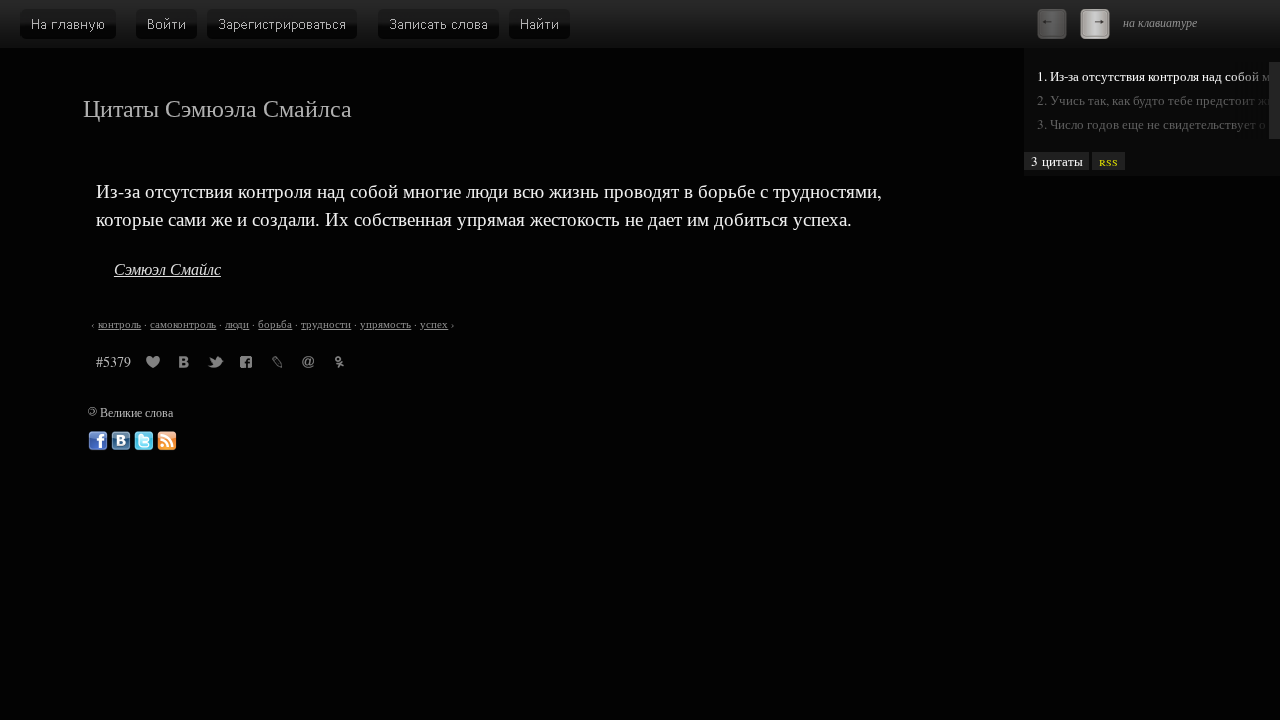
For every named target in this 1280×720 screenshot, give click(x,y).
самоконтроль (183, 324)
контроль (119, 324)
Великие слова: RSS (167, 441)
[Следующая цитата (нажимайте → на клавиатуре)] (1095, 24)
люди (237, 324)
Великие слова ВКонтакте (121, 441)
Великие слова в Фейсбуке (98, 441)
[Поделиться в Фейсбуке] (246, 365)
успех (434, 324)
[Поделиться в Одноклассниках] (339, 365)
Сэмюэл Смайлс (167, 268)
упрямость (385, 324)
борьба (275, 324)
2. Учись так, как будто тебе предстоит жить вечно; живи (1158, 100)
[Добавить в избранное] (153, 365)
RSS (1108, 161)
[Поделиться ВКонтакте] (184, 365)
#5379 (113, 361)
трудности (326, 324)
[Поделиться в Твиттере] (215, 365)
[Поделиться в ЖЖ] (277, 365)
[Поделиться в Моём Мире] (308, 365)
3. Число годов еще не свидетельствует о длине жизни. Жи (1158, 124)
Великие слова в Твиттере (144, 441)
